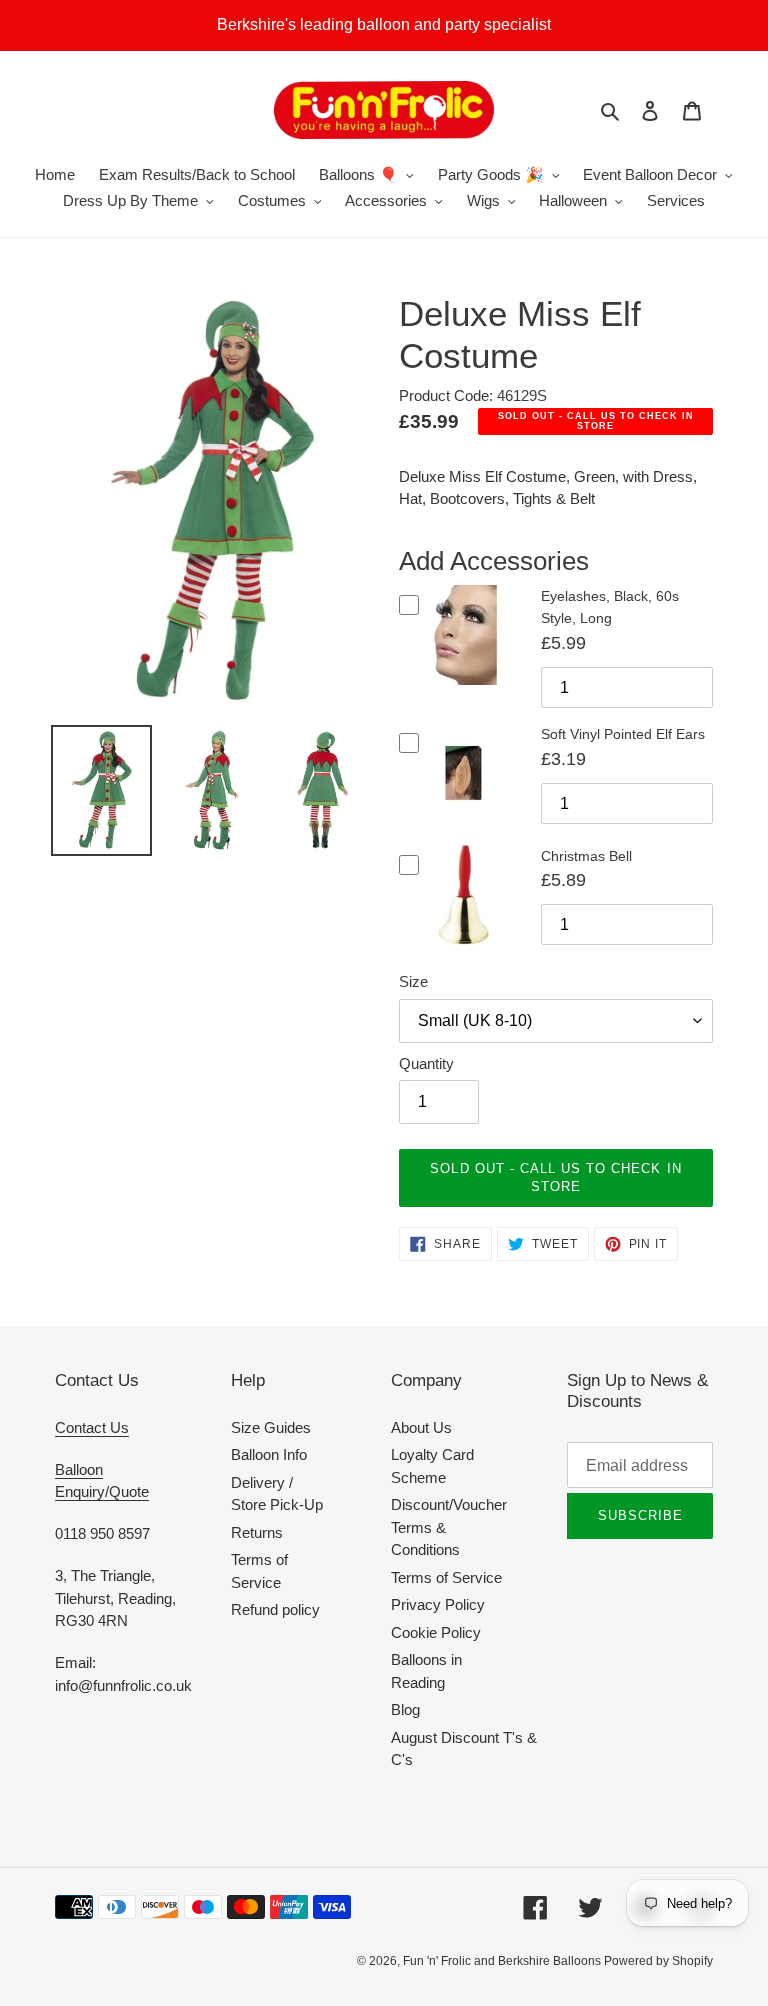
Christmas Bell (586, 856)
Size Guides (271, 1427)
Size (413, 981)
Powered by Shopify (658, 1961)
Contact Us (92, 1427)
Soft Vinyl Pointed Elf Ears (623, 734)
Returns (257, 1532)
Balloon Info (269, 1454)
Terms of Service (446, 1577)
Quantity (426, 1063)
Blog (405, 1709)
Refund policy (275, 1609)
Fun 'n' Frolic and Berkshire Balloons (503, 1961)
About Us (421, 1427)
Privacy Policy (438, 1604)
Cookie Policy (436, 1632)
